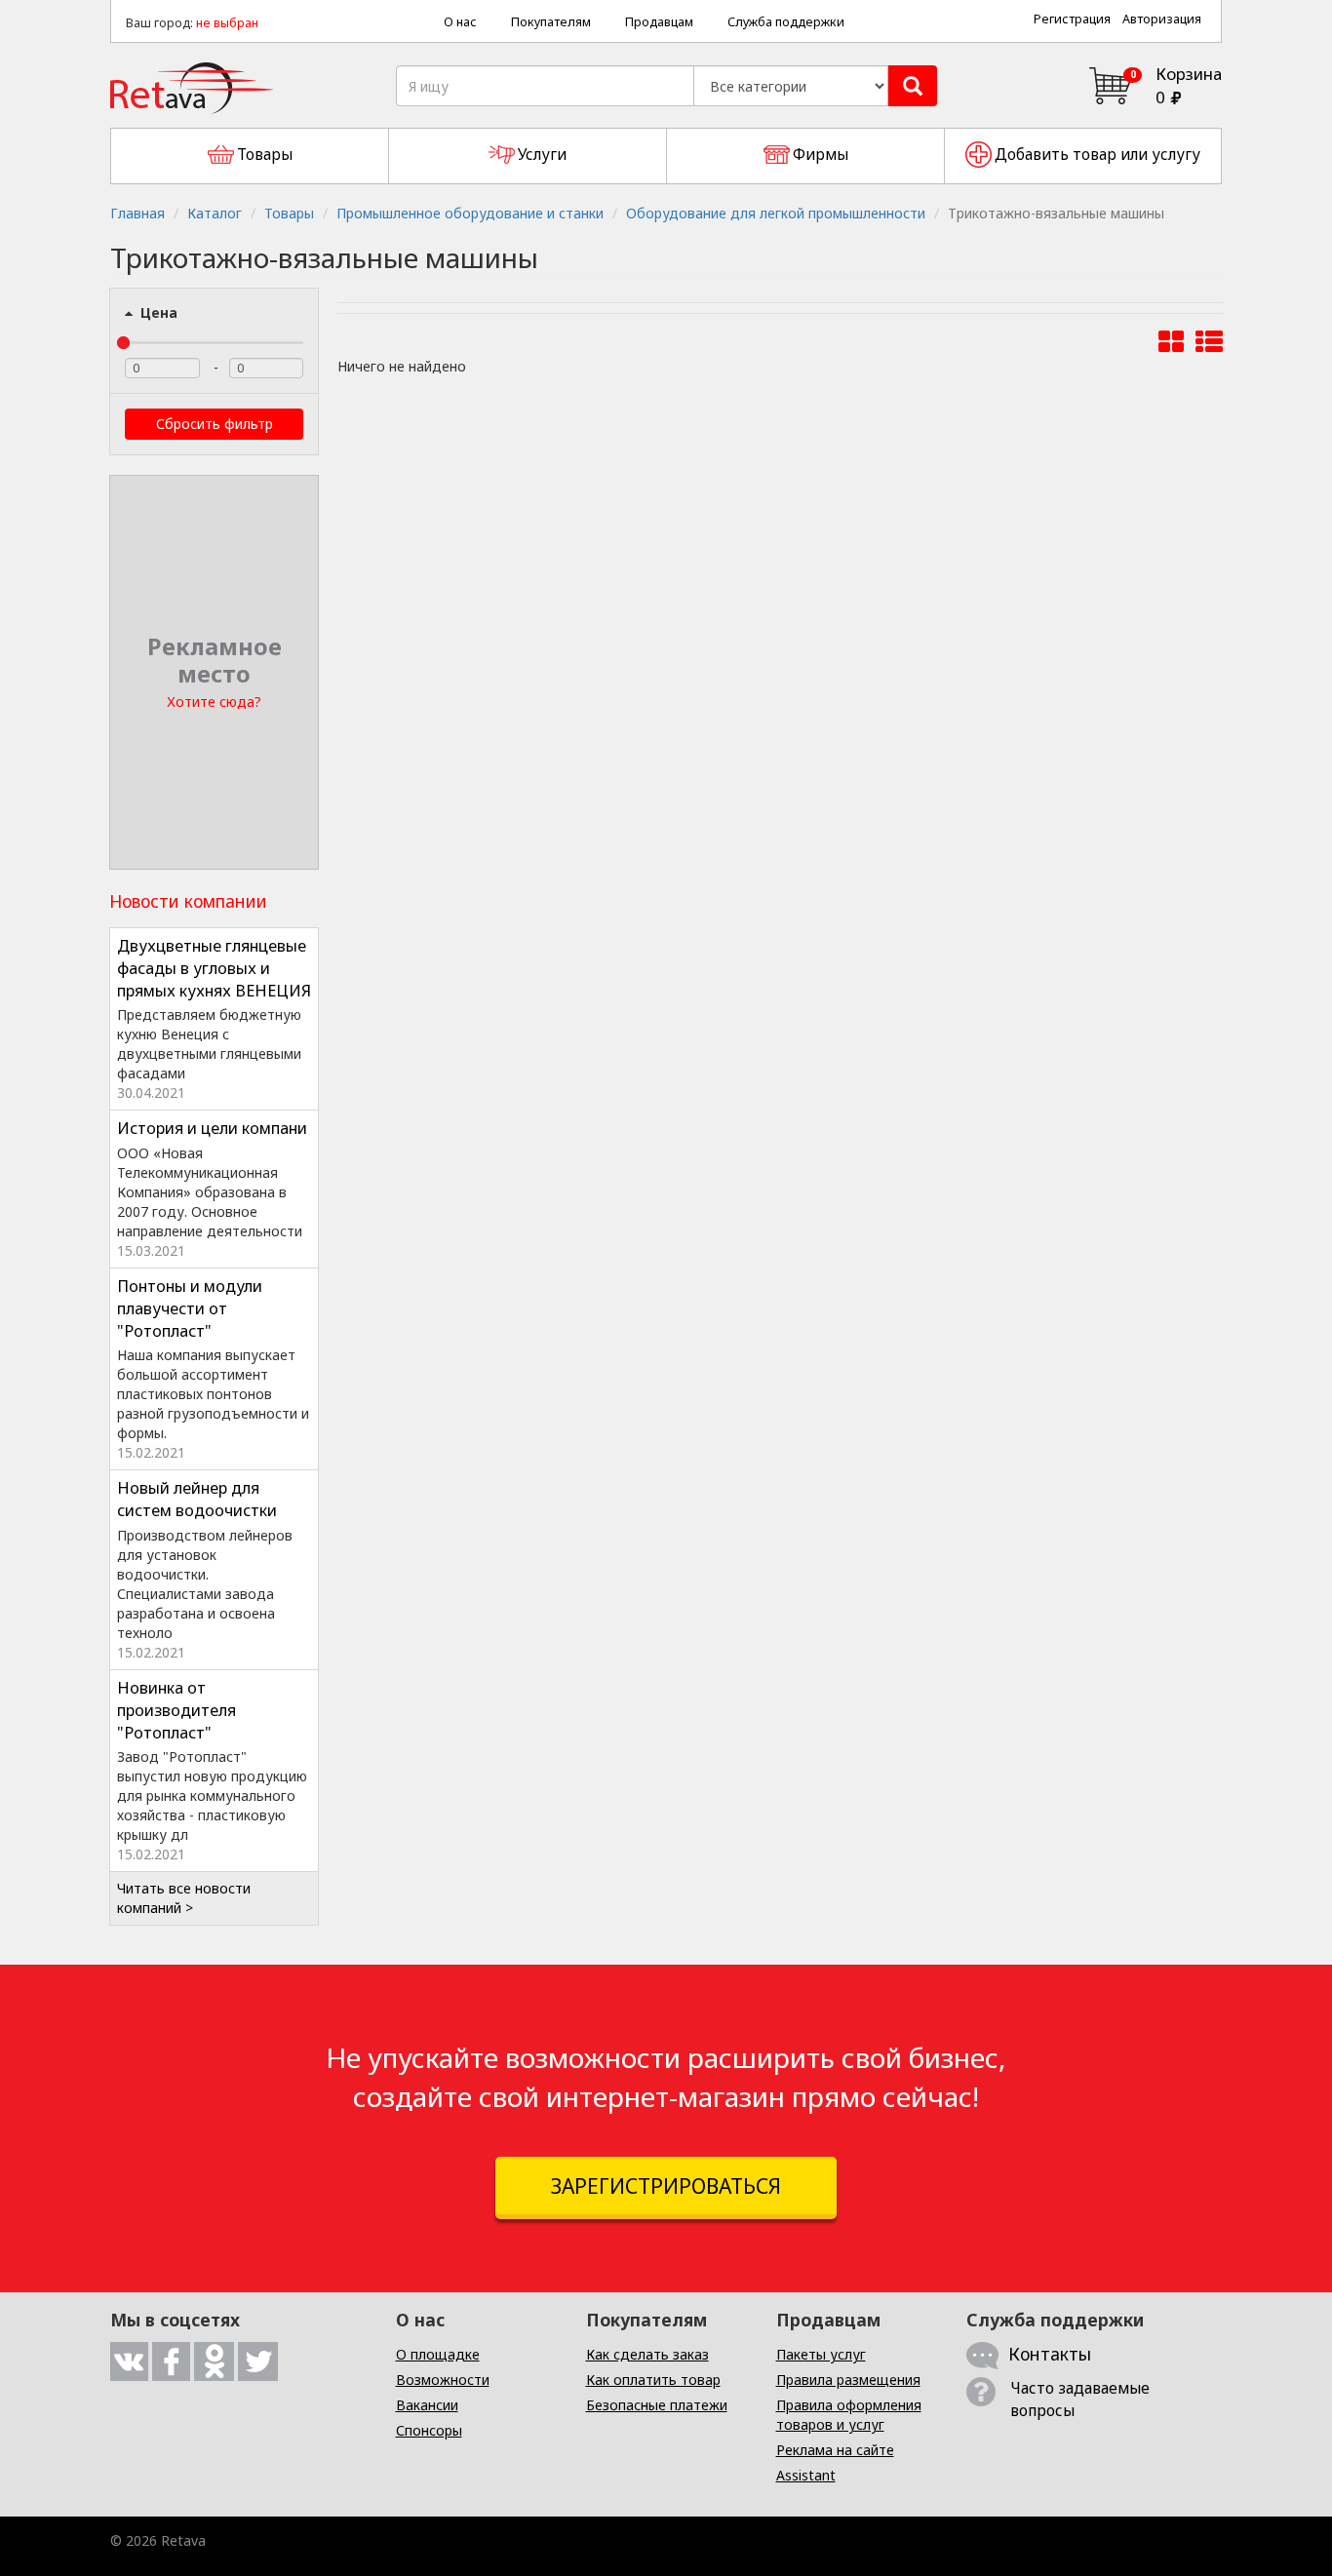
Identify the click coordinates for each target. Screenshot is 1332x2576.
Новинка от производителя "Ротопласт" (176, 1710)
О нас (460, 22)
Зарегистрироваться (666, 2186)
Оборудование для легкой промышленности (776, 213)
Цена (157, 312)
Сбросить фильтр (215, 424)
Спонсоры (429, 2430)
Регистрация (1072, 19)
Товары (289, 213)
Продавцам (659, 22)
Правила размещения (848, 2380)
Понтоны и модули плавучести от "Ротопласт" (190, 1308)
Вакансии (427, 2405)
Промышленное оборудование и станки (470, 213)
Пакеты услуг (821, 2354)
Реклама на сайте (835, 2450)
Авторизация (1162, 19)
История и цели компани (212, 1128)
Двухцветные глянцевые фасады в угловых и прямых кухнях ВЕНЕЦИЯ (214, 968)
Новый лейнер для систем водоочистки (197, 1499)
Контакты (1050, 2354)
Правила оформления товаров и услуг (849, 2415)
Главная (137, 213)
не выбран (227, 23)
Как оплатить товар (653, 2380)
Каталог (215, 213)
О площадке (438, 2354)
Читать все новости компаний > (184, 1898)
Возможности (443, 2380)
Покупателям (551, 22)
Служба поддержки (786, 22)
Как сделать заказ (647, 2354)
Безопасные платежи (657, 2405)
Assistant (806, 2475)
